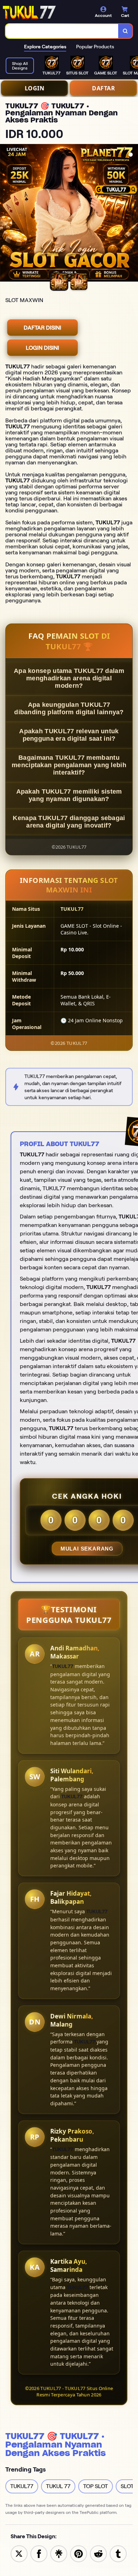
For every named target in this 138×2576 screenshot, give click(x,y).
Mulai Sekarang (87, 1549)
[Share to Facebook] (39, 2553)
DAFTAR (103, 88)
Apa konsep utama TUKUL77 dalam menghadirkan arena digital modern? (69, 678)
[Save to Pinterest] (79, 2553)
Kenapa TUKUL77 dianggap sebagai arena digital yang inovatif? (69, 822)
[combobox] (62, 31)
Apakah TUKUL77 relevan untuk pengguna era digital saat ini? (69, 735)
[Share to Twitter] (19, 2553)
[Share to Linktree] (59, 2553)
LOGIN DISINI (42, 348)
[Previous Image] (6, 214)
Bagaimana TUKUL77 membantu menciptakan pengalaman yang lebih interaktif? (69, 765)
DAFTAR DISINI (42, 328)
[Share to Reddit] (98, 2553)
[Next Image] (132, 214)
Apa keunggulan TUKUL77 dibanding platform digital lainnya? (69, 708)
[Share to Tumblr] (118, 2553)
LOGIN (35, 88)
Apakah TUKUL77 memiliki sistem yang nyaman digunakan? (69, 795)
